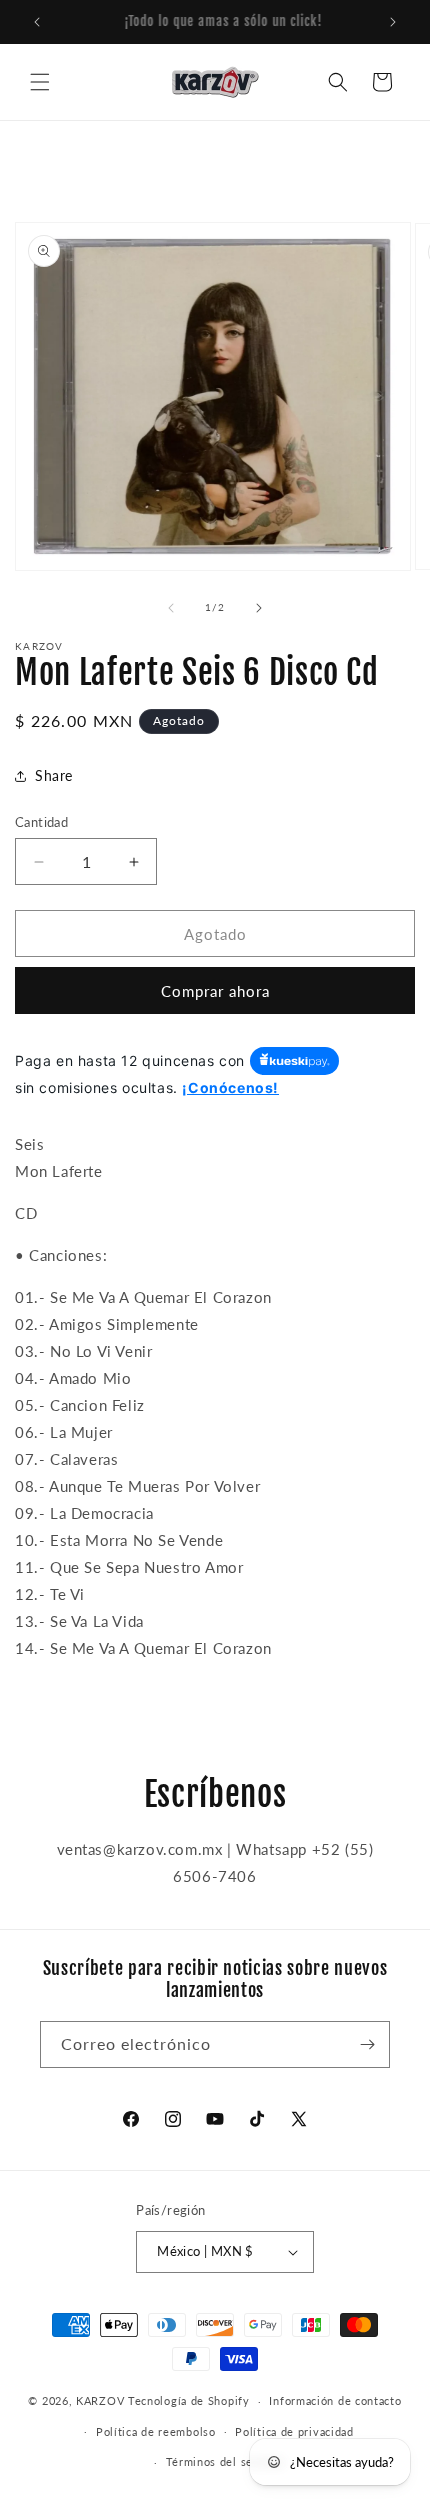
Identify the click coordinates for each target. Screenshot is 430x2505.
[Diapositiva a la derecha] (259, 608)
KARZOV (100, 2400)
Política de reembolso (156, 2431)
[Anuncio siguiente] (393, 22)
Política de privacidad (294, 2431)
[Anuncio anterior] (37, 22)
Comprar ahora (215, 991)
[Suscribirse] (367, 2044)
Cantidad (41, 822)
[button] (40, 82)
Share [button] (54, 775)
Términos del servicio (225, 2461)
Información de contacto (335, 2400)
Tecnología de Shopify (189, 2400)
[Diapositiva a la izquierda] (171, 608)
